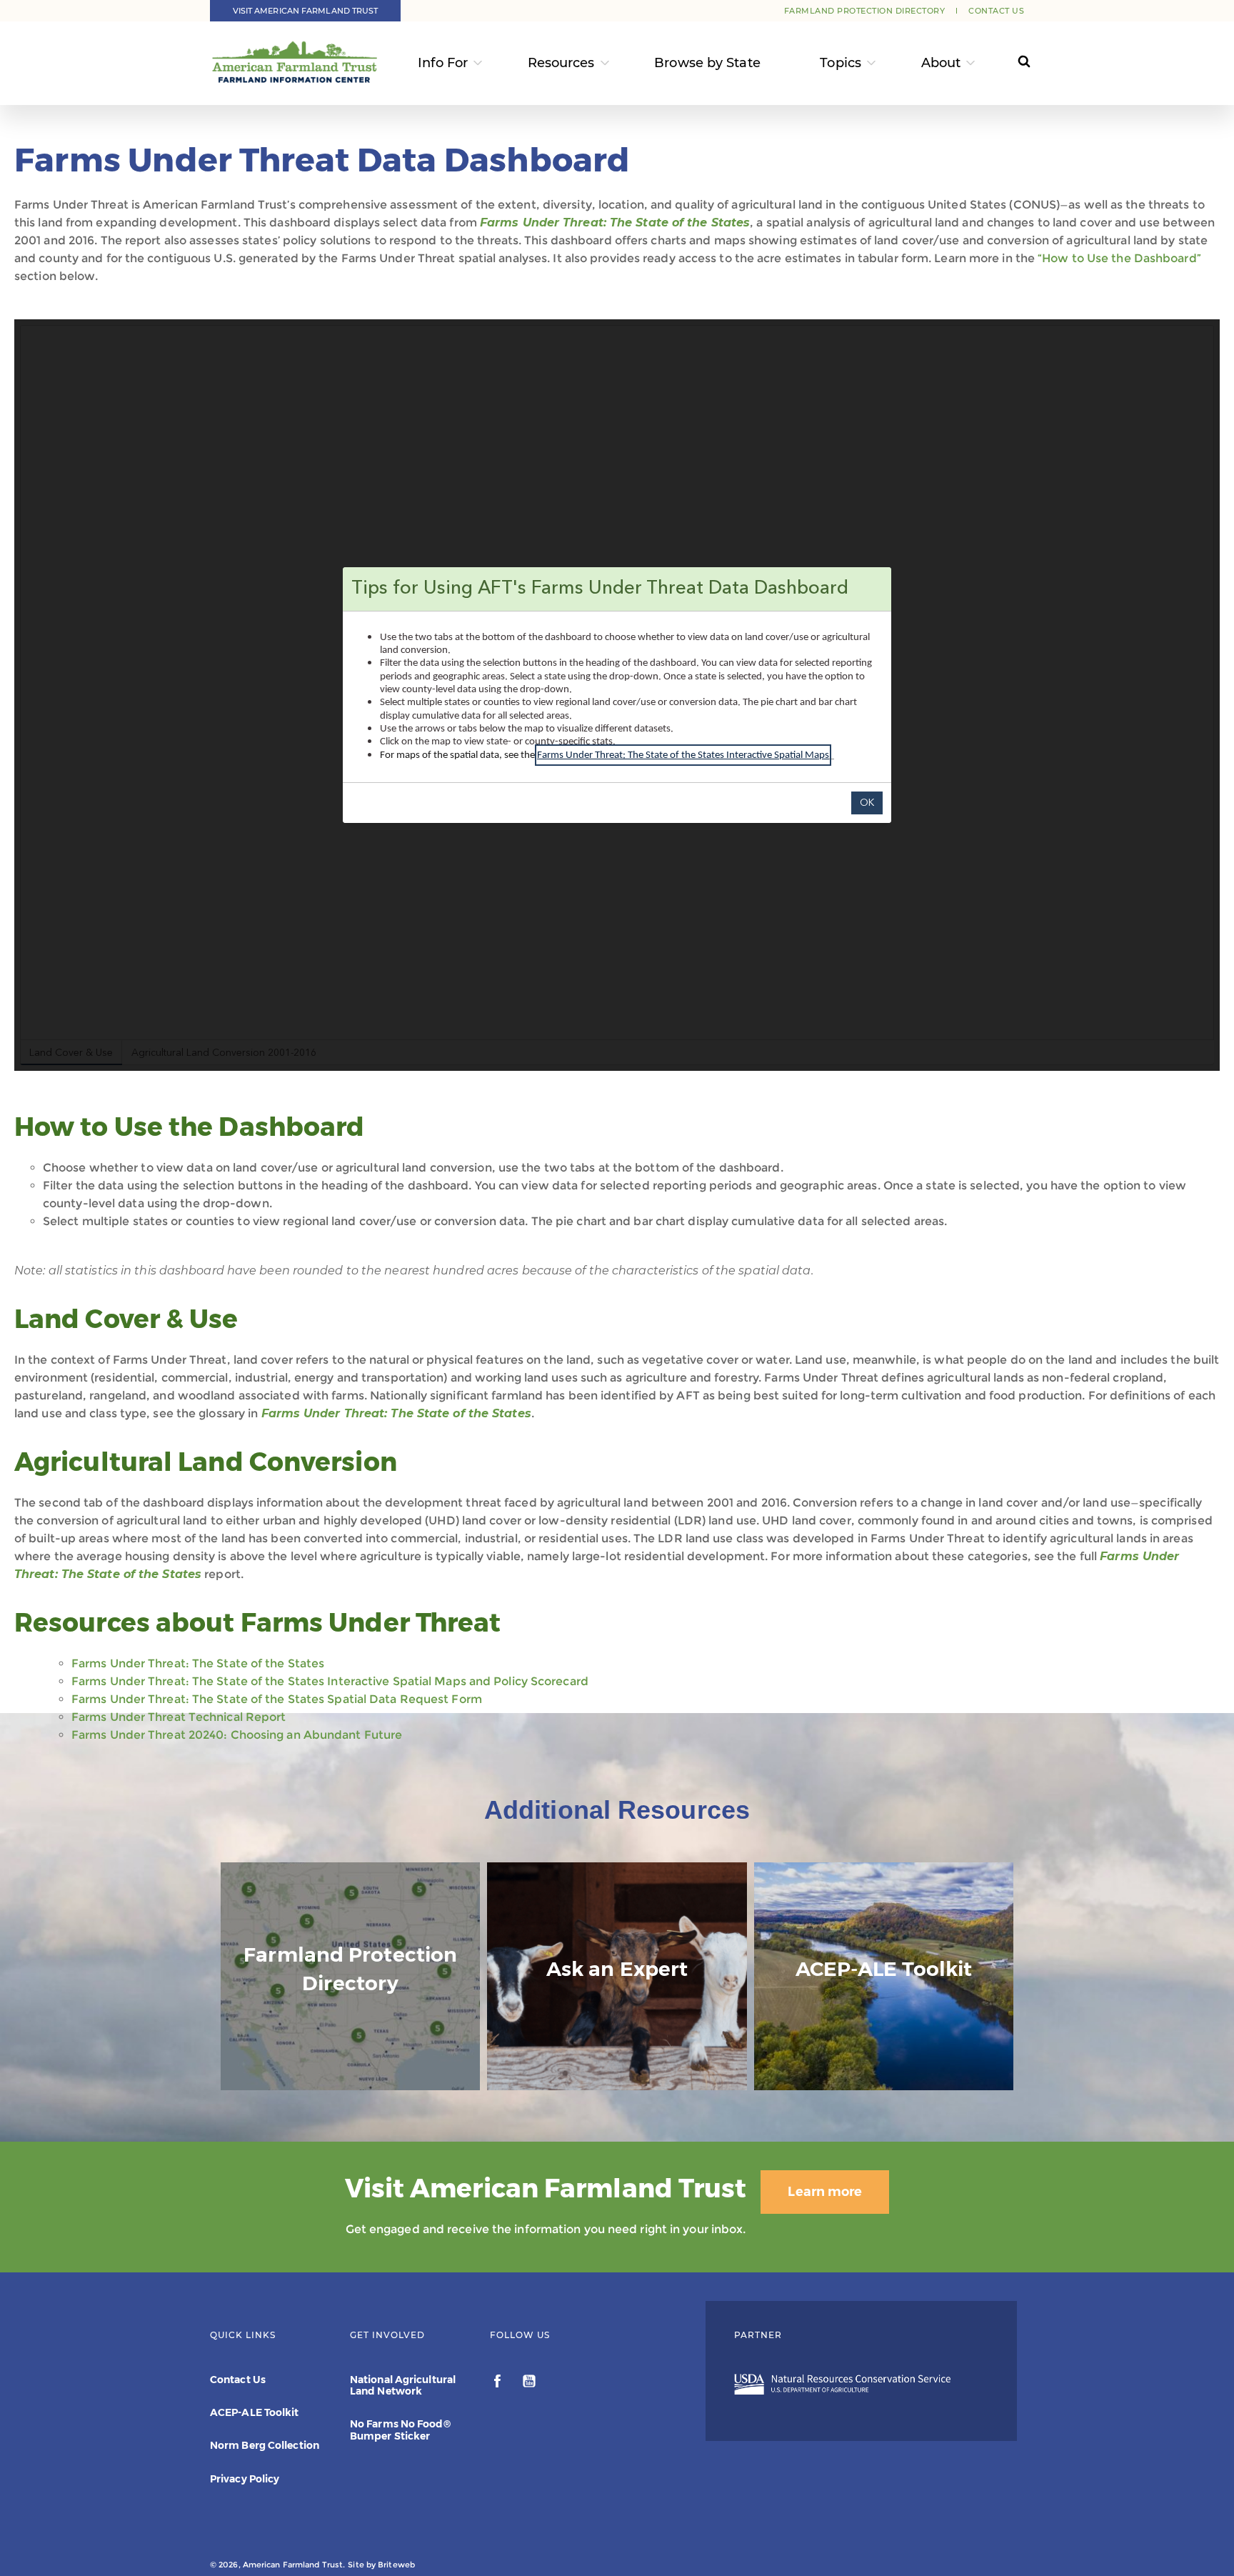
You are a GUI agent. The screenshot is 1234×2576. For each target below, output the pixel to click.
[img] (350, 1977)
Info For (443, 63)
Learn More (883, 2044)
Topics (841, 63)
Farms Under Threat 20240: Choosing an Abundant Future (237, 1735)
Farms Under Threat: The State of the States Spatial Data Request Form (277, 1699)
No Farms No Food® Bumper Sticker (400, 2430)
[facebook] (499, 2383)
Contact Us (996, 11)
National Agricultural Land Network (403, 2385)
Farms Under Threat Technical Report (179, 1717)
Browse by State (707, 63)
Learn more (825, 2192)
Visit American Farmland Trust (306, 11)
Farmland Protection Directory (865, 11)
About (941, 63)
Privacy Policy (245, 2479)
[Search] (1011, 63)
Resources (561, 63)
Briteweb (396, 2565)
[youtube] (529, 2383)
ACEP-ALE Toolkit (255, 2412)
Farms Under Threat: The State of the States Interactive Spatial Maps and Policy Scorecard (330, 1681)
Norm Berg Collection (265, 2445)
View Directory (350, 2076)
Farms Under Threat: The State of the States (615, 223)
